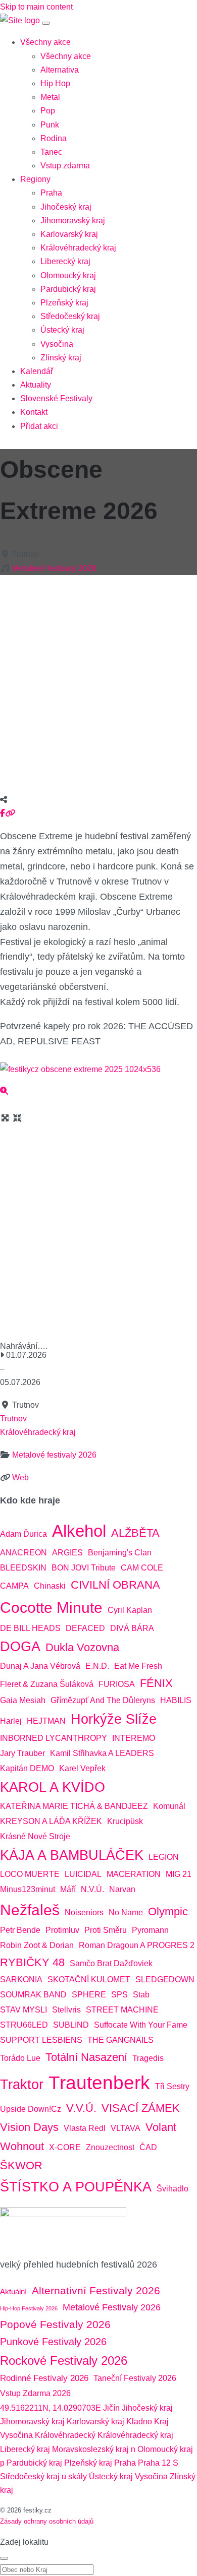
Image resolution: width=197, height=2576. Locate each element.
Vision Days (29, 2127)
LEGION (164, 1857)
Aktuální (13, 2291)
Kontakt (34, 412)
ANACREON (23, 1553)
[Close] (4, 2558)
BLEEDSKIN (23, 1568)
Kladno (139, 2422)
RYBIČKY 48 (32, 1962)
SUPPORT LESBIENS (41, 2040)
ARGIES (67, 1553)
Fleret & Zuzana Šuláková (47, 1684)
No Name (126, 1912)
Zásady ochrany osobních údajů (47, 2521)
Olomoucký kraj (68, 275)
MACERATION (134, 1874)
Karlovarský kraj (69, 234)
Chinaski (50, 1586)
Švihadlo (173, 2189)
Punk (50, 125)
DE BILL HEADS (30, 1628)
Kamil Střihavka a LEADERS (102, 1753)
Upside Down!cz (31, 2109)
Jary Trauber (22, 1753)
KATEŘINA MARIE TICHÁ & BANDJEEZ (74, 1806)
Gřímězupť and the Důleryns (103, 1700)
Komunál (169, 1806)
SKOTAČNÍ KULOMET (89, 1980)
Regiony (35, 179)
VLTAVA (126, 2128)
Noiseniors (84, 1912)
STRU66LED (24, 2025)
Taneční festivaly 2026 (135, 2378)
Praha (51, 193)
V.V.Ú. (81, 2108)
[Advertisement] (98, 681)
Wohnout (22, 2146)
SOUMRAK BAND (33, 1995)
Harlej (11, 1721)
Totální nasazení (86, 2057)
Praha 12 (154, 2463)
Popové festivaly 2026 (55, 2324)
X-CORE (65, 2147)
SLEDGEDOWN (165, 1980)
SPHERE (89, 1995)
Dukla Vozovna (82, 1647)
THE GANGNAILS (120, 2040)
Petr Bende (20, 1930)
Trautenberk (99, 2083)
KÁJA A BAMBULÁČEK (72, 1855)
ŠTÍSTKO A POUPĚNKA (76, 2187)
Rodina (54, 138)
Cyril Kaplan (130, 1610)
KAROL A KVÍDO (53, 1787)
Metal (50, 97)
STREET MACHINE (122, 2010)
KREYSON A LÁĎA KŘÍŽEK (51, 1821)
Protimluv (62, 1930)
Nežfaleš (30, 1910)
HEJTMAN (46, 1721)
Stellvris (66, 2010)
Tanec (51, 152)
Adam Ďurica (23, 1534)
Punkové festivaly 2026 (53, 2342)
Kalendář (37, 371)
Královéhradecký (65, 2435)
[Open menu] (46, 23)
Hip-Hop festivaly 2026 (29, 2308)
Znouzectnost (110, 2147)
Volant (161, 2127)
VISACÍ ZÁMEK (141, 2108)
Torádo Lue (20, 2058)
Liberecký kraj (65, 261)
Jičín (111, 2408)
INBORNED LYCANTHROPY (54, 1738)
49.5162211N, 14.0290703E (51, 2408)
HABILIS (176, 1700)
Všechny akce (45, 42)
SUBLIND (71, 2025)
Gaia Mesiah (23, 1700)
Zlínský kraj (61, 358)
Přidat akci (39, 426)
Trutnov (13, 1419)
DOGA (20, 1647)
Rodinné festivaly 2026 (44, 2378)
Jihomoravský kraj (73, 221)
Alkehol (79, 1531)
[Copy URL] (10, 813)
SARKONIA (21, 1980)
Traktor (22, 2085)
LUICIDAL (83, 1874)
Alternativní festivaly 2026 (96, 2291)
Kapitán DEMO (27, 1768)
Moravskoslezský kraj (90, 2449)
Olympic (168, 1911)
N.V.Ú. (92, 1889)
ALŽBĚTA (135, 1533)
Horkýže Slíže (114, 1719)
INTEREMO (134, 1738)
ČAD (148, 2147)
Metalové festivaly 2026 (54, 568)
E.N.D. (97, 1666)
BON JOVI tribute (84, 1568)
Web (20, 1478)
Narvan (122, 1889)
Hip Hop (55, 83)
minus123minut (28, 1889)
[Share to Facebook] (3, 813)
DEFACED (85, 1628)
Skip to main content (36, 7)
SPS (119, 1995)
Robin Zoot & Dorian (37, 1945)
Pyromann (150, 1930)
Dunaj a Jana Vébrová (40, 1666)
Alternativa (60, 70)
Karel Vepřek (82, 1768)
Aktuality (36, 385)
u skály (74, 2476)
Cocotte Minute (51, 1608)
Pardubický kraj (68, 289)
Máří (68, 1889)
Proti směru (106, 1930)
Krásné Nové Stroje (35, 1836)
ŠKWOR (21, 2165)
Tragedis (148, 2058)
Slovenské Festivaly (56, 398)
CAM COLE (142, 1568)
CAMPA (14, 1586)
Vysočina (57, 344)
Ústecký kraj (62, 330)
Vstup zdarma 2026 (35, 2393)
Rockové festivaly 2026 (64, 2361)
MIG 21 (179, 1874)
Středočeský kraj (70, 316)
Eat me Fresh (138, 1666)
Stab (141, 1995)
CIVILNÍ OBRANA (115, 1585)
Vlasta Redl (85, 2128)
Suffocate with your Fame (141, 2025)
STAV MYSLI (23, 2010)
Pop (48, 111)
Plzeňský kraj (64, 303)
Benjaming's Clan (120, 1553)
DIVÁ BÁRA (132, 1628)
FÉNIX (156, 1683)
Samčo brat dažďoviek (111, 1963)
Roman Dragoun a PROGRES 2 (137, 1945)
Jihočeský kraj (66, 207)
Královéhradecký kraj (78, 248)
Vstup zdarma (65, 166)
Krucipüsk (125, 1821)
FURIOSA (117, 1684)
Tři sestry (172, 2086)
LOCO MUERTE (30, 1874)
